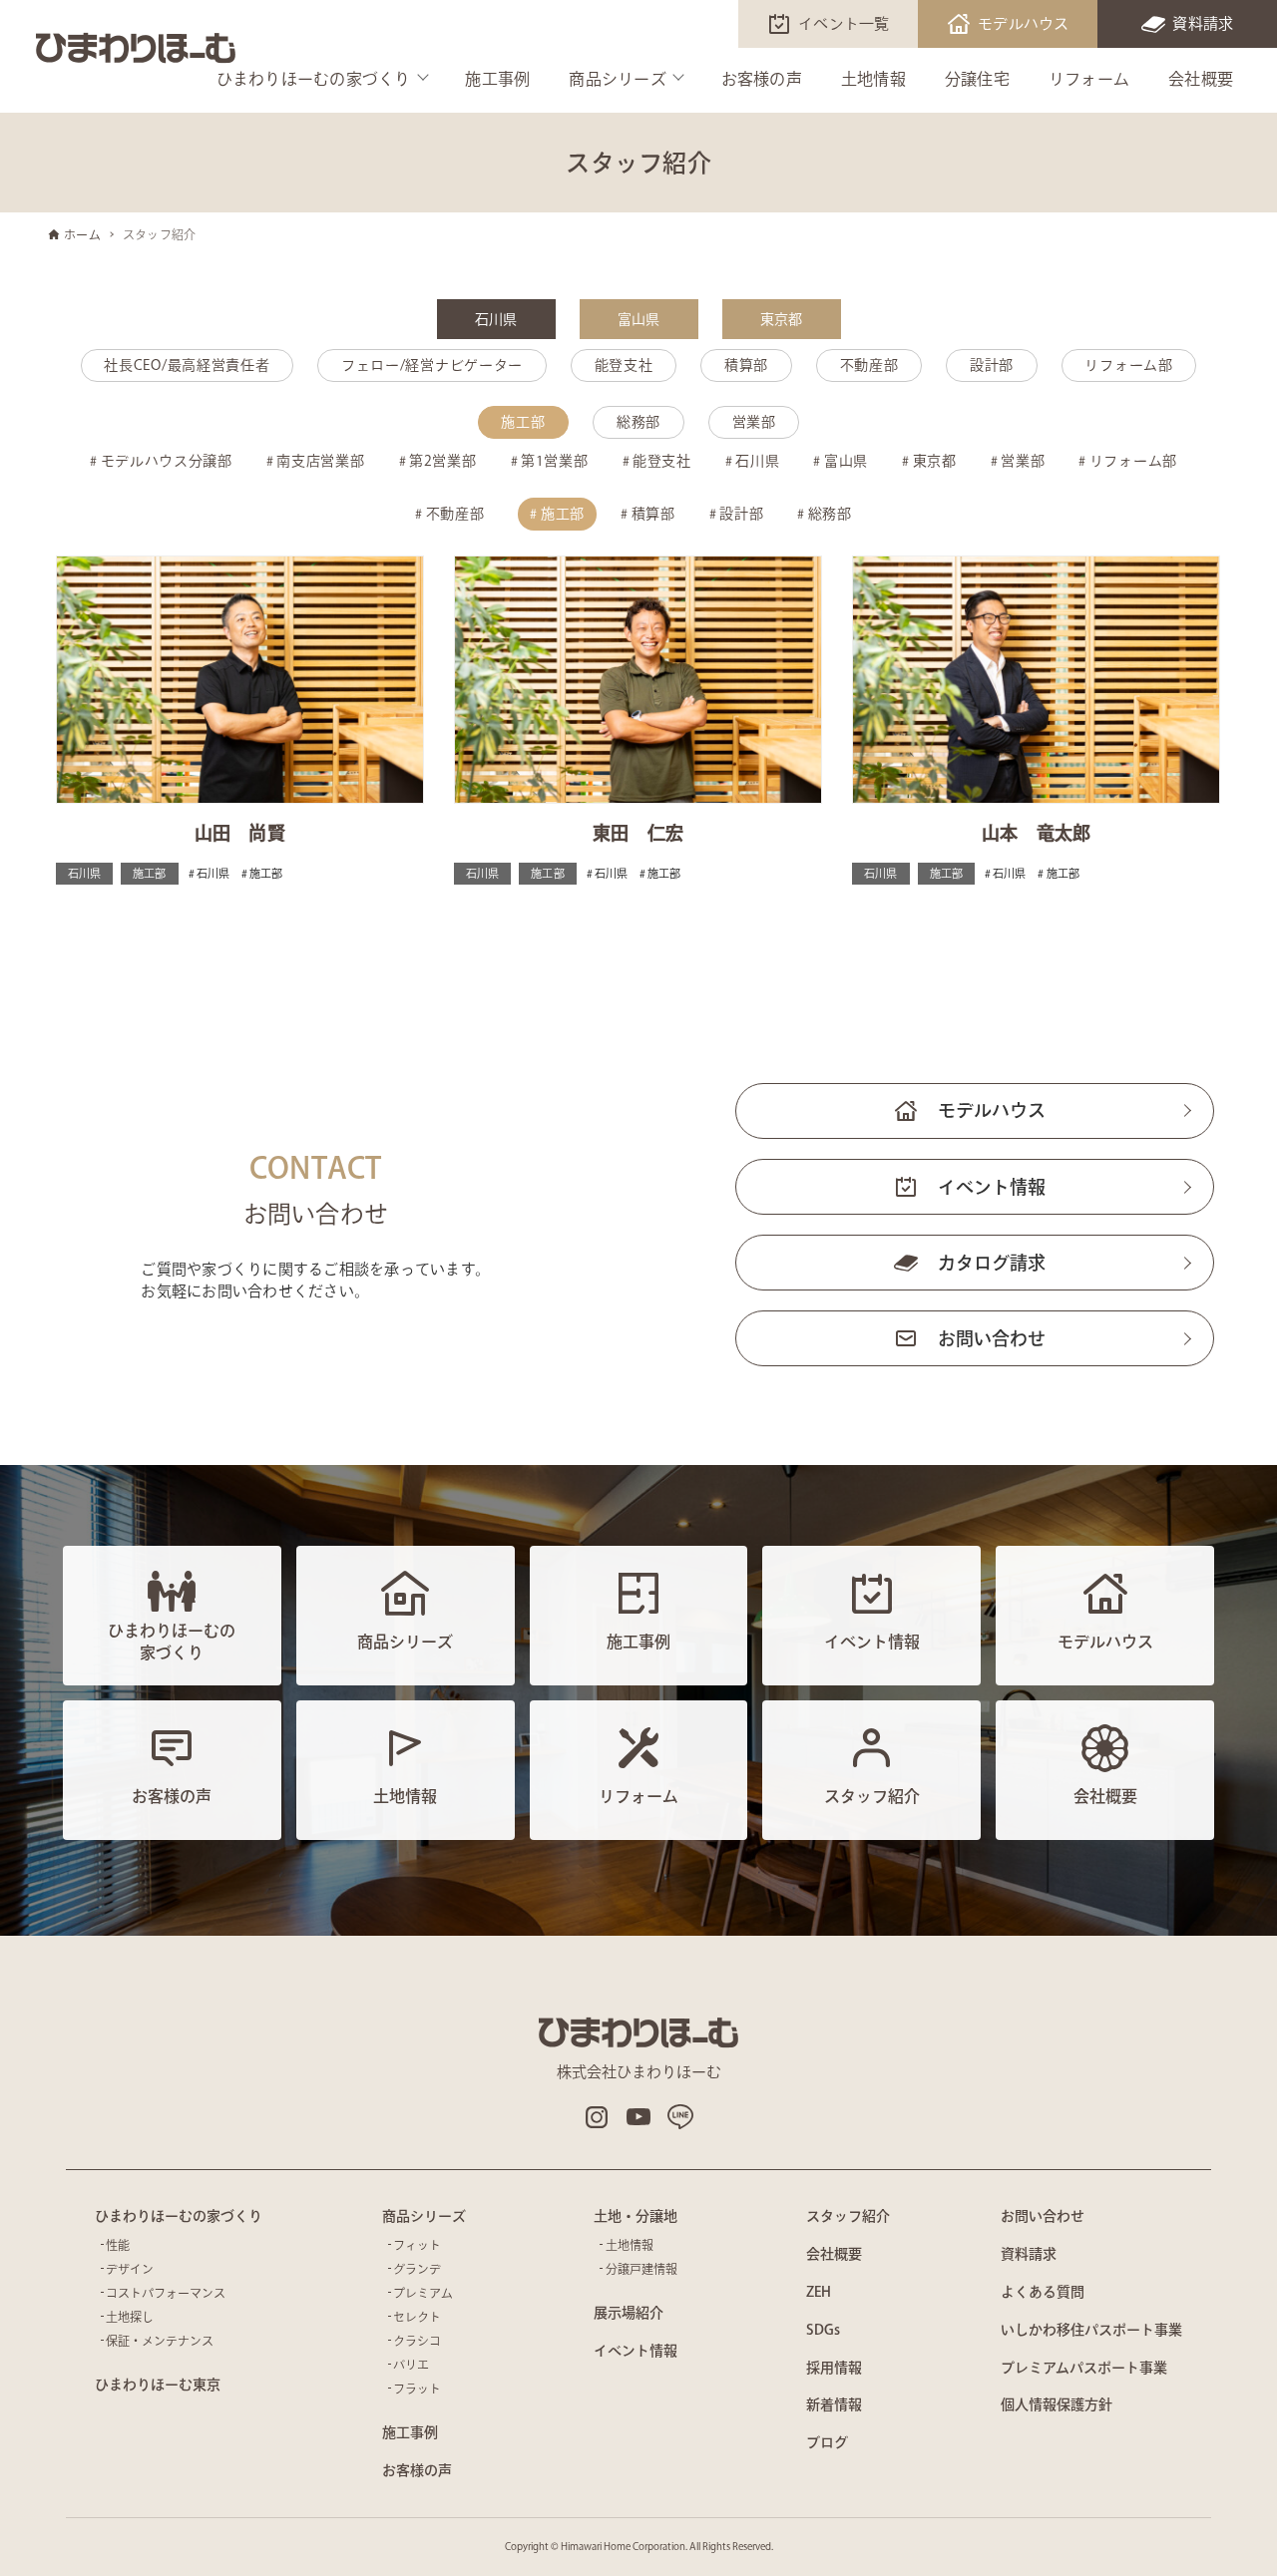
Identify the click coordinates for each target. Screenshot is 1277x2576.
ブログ (827, 2442)
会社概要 (1201, 79)
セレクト (417, 2317)
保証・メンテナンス (160, 2341)
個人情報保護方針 (1057, 2404)
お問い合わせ (992, 1338)
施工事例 (497, 79)
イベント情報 (992, 1187)
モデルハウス (1024, 23)
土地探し (130, 2317)
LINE (680, 2117)
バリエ (411, 2365)
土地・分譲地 (636, 2216)
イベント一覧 (844, 23)
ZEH (819, 2292)
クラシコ (417, 2341)
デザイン (130, 2269)
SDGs (823, 2330)
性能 (118, 2245)
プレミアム (423, 2293)
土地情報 (873, 79)
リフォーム (1089, 79)
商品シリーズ (618, 79)
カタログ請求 (992, 1263)
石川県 (496, 319)
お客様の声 (762, 79)
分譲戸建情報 (641, 2269)
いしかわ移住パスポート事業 (1091, 2330)
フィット (417, 2245)
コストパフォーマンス (166, 2293)
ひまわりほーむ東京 (158, 2385)
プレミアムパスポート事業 (1084, 2368)
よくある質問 (1043, 2292)
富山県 (639, 319)
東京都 (782, 319)
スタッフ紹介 (848, 2216)
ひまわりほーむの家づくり (314, 79)
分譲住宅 (977, 79)
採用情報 (834, 2368)
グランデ (417, 2269)
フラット (417, 2389)
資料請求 (1203, 23)
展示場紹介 (629, 2313)
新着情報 (834, 2404)
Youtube (638, 2117)
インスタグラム (597, 2117)
